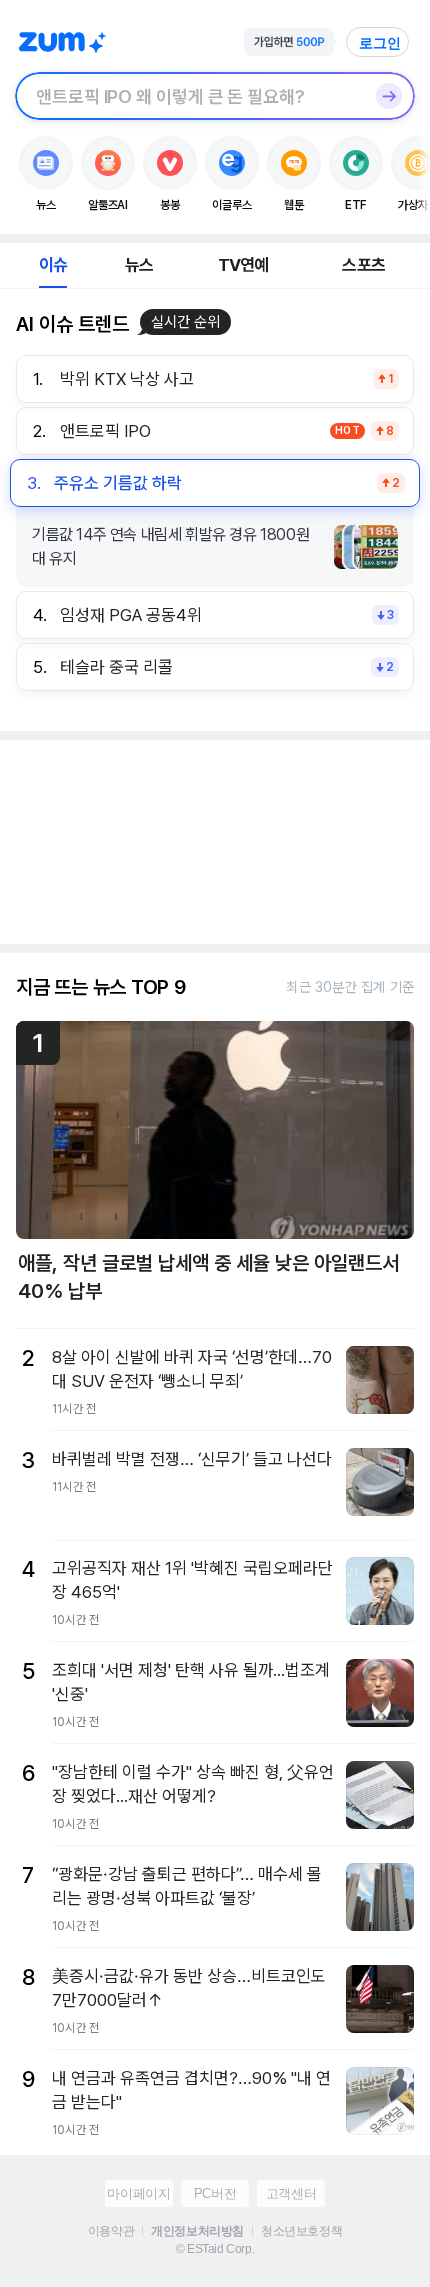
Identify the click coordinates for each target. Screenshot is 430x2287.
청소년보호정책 (301, 2231)
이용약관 (111, 2231)
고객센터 (291, 2193)
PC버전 (215, 2193)
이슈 (53, 265)
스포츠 (363, 265)
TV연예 (243, 265)
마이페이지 (138, 2193)
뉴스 (139, 265)
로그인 (380, 43)
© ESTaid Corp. (215, 2249)
